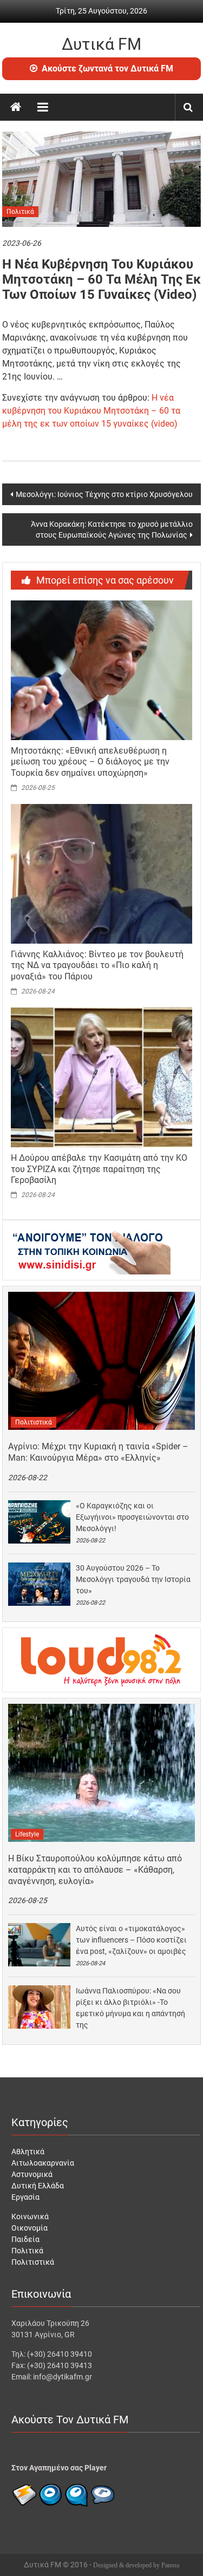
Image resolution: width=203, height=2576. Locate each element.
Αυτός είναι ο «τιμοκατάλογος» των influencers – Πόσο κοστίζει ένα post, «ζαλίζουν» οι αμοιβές (131, 1940)
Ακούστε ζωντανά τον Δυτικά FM (107, 68)
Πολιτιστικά (34, 1422)
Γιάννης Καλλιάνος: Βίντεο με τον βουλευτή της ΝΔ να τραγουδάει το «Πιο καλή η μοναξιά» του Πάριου (97, 966)
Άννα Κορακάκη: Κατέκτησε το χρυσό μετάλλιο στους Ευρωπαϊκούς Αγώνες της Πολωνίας (112, 529)
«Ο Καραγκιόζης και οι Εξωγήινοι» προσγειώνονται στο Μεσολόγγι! (132, 1517)
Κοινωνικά (30, 2217)
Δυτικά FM (101, 44)
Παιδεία (25, 2239)
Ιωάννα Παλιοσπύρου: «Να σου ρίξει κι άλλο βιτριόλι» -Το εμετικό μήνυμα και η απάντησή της (130, 2008)
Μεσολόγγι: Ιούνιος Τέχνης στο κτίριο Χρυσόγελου (104, 494)
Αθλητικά (28, 2152)
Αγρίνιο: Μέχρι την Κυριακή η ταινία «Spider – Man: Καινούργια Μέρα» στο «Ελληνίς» (98, 1452)
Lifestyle (27, 1834)
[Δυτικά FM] (16, 107)
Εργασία (25, 2197)
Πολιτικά (20, 212)
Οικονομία (30, 2228)
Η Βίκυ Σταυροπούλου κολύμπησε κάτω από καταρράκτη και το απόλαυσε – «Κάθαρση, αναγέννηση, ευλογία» (95, 1870)
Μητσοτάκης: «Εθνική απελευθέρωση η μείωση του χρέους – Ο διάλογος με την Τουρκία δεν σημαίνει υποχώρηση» (90, 762)
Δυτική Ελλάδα (38, 2186)
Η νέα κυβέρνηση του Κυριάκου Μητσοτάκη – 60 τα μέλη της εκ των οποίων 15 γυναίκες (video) (91, 411)
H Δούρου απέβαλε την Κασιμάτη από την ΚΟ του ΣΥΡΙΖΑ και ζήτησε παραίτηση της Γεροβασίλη (99, 1169)
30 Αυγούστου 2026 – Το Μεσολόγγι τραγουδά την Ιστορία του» (133, 1579)
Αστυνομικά (32, 2174)
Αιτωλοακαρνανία (43, 2163)
